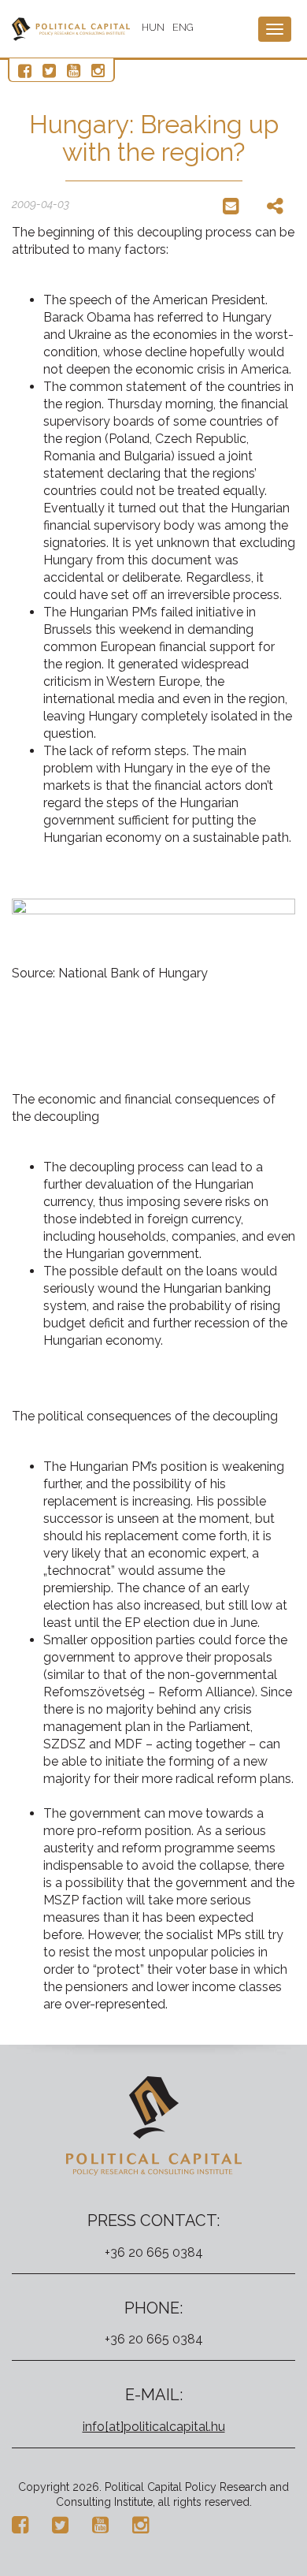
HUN (153, 27)
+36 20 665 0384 (154, 2252)
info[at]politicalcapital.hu (154, 2427)
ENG (183, 27)
